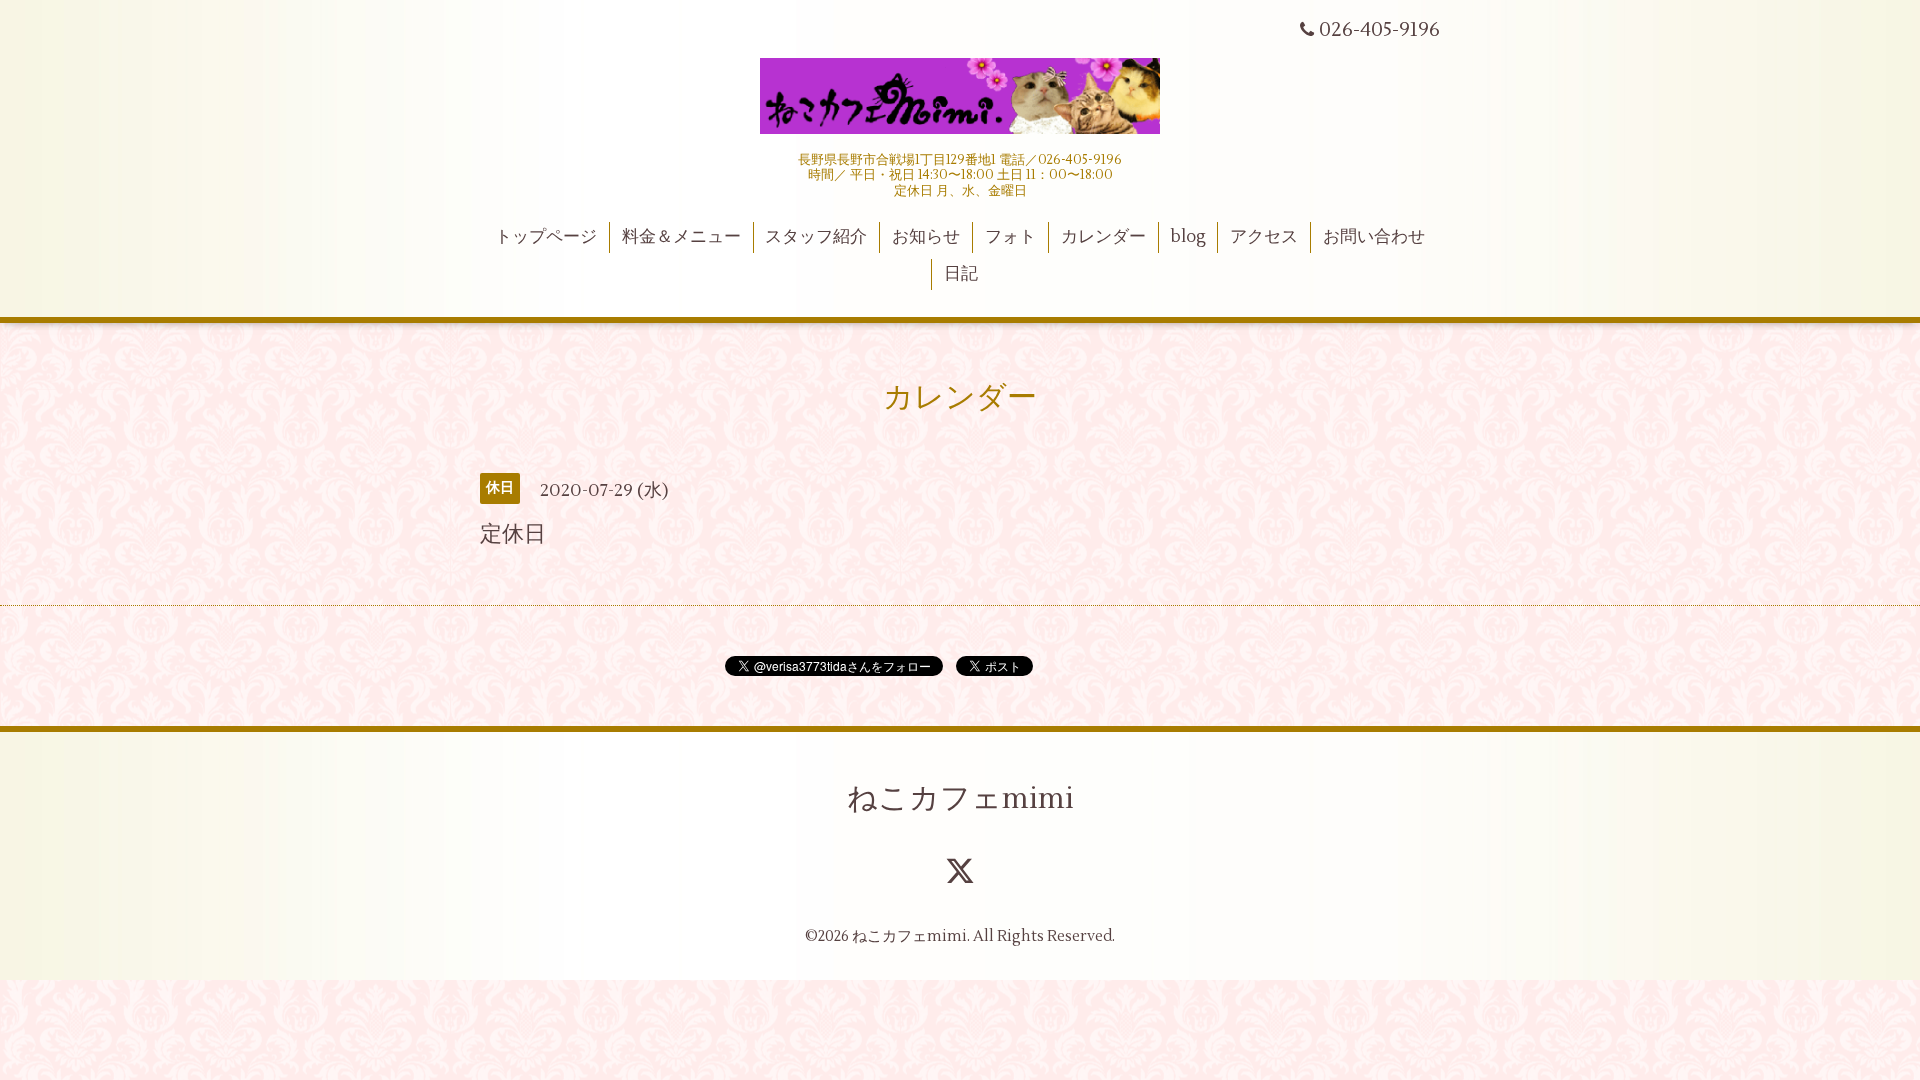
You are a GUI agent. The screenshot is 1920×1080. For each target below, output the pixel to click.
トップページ (546, 237)
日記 (961, 274)
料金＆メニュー (681, 237)
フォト (1010, 237)
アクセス (1264, 237)
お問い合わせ (1374, 237)
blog (1188, 237)
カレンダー (1103, 237)
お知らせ (926, 237)
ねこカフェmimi (960, 798)
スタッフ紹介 (816, 237)
